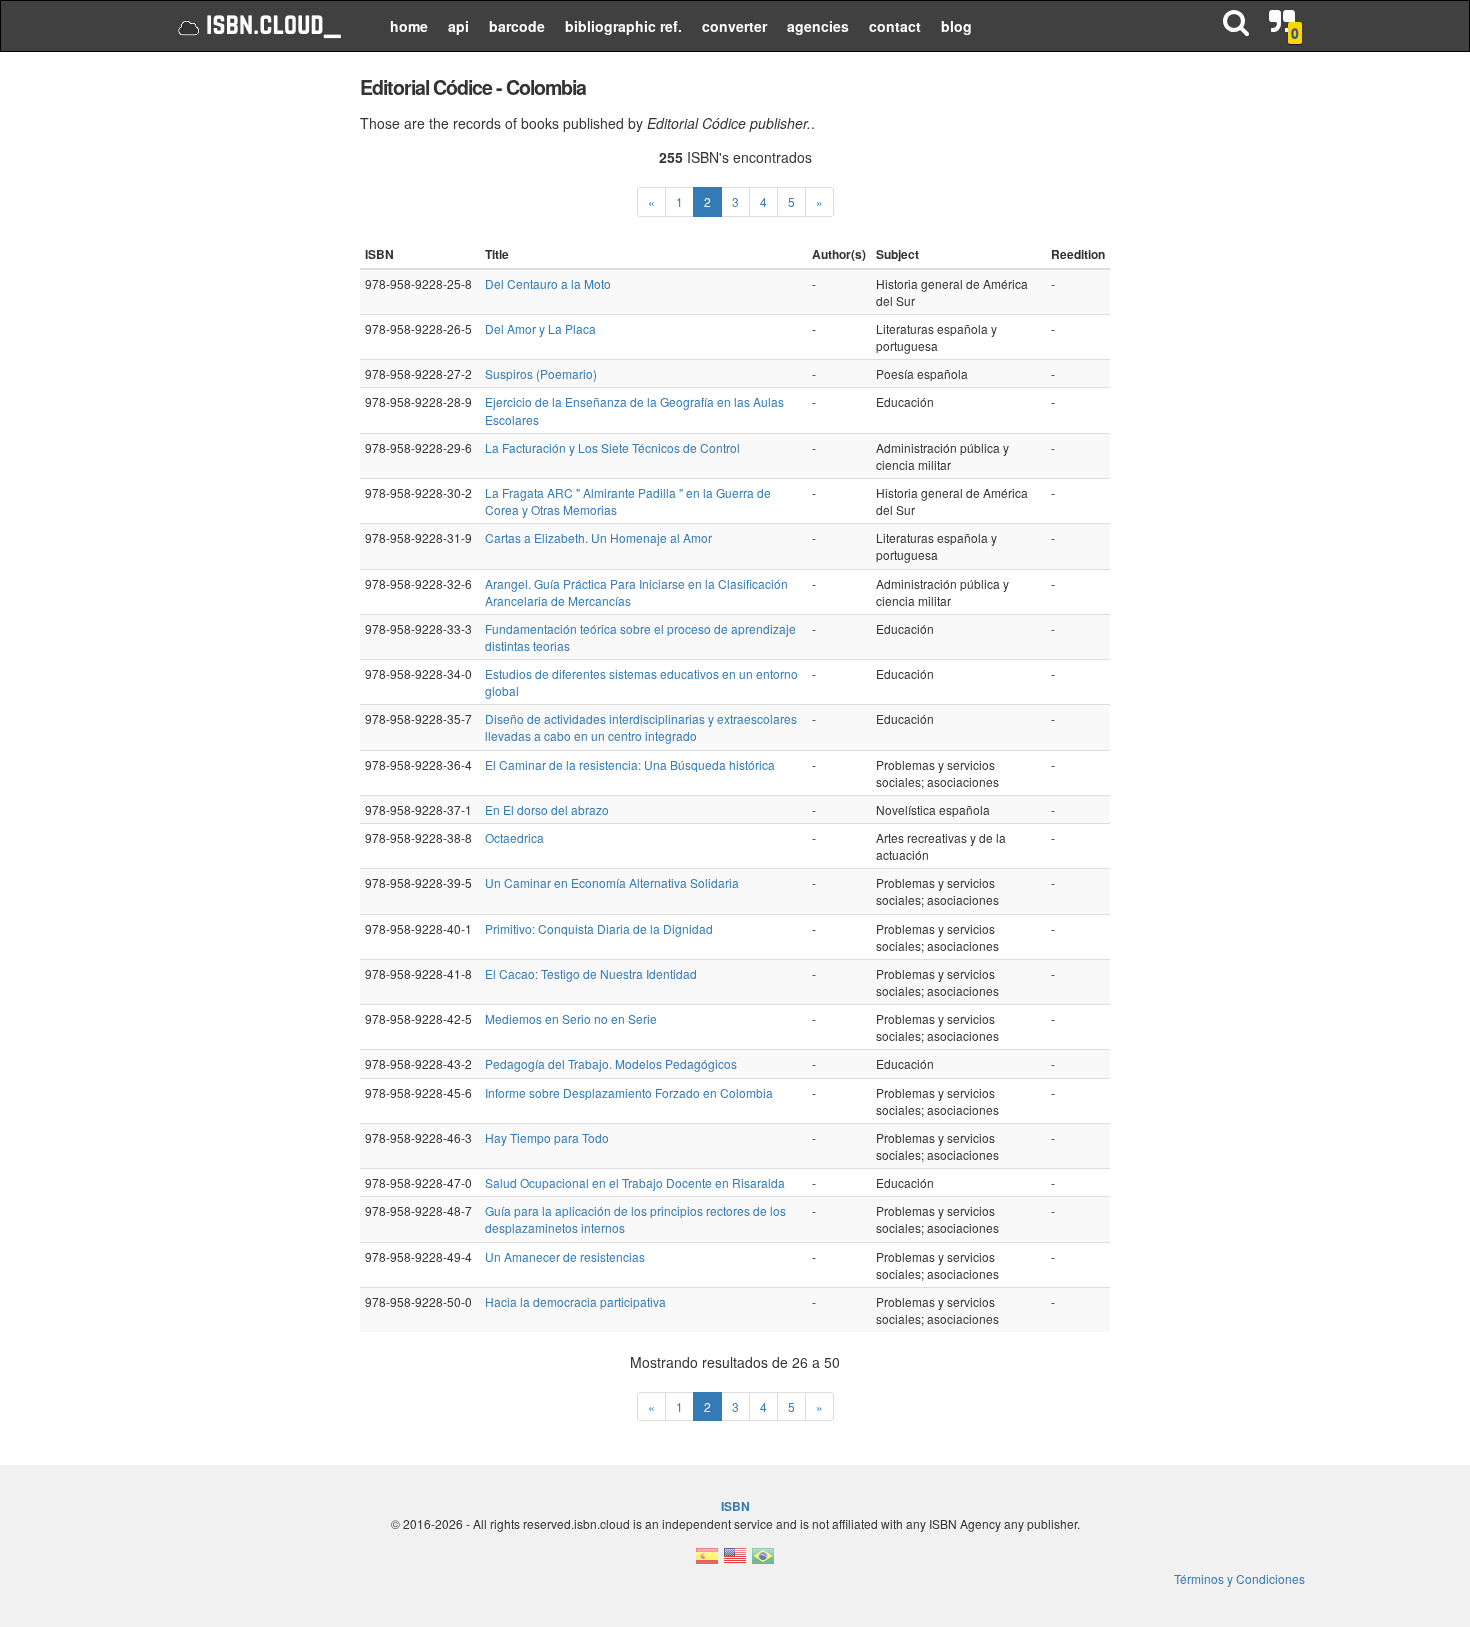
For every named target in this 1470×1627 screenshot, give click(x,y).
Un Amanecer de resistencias (565, 1256)
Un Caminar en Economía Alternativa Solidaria (612, 882)
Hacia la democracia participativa (575, 1301)
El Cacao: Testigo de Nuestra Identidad (591, 973)
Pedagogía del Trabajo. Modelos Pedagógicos (611, 1063)
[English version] (735, 1561)
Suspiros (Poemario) (541, 373)
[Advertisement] (247, 370)
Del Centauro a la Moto (548, 283)
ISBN (735, 1506)
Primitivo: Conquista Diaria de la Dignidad (599, 928)
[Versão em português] (763, 1561)
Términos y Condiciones (1239, 1578)
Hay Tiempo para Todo (547, 1137)
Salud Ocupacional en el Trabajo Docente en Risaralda (635, 1182)
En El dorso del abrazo (547, 809)
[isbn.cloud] (257, 26)
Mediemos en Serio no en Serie (571, 1018)
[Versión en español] (707, 1561)
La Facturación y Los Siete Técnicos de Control (612, 447)
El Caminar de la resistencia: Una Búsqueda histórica (630, 764)
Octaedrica (514, 837)
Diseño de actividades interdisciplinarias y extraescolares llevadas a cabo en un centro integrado (641, 727)
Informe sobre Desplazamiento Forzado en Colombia (629, 1092)
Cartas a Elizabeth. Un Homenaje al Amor (598, 537)
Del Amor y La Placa (540, 328)
